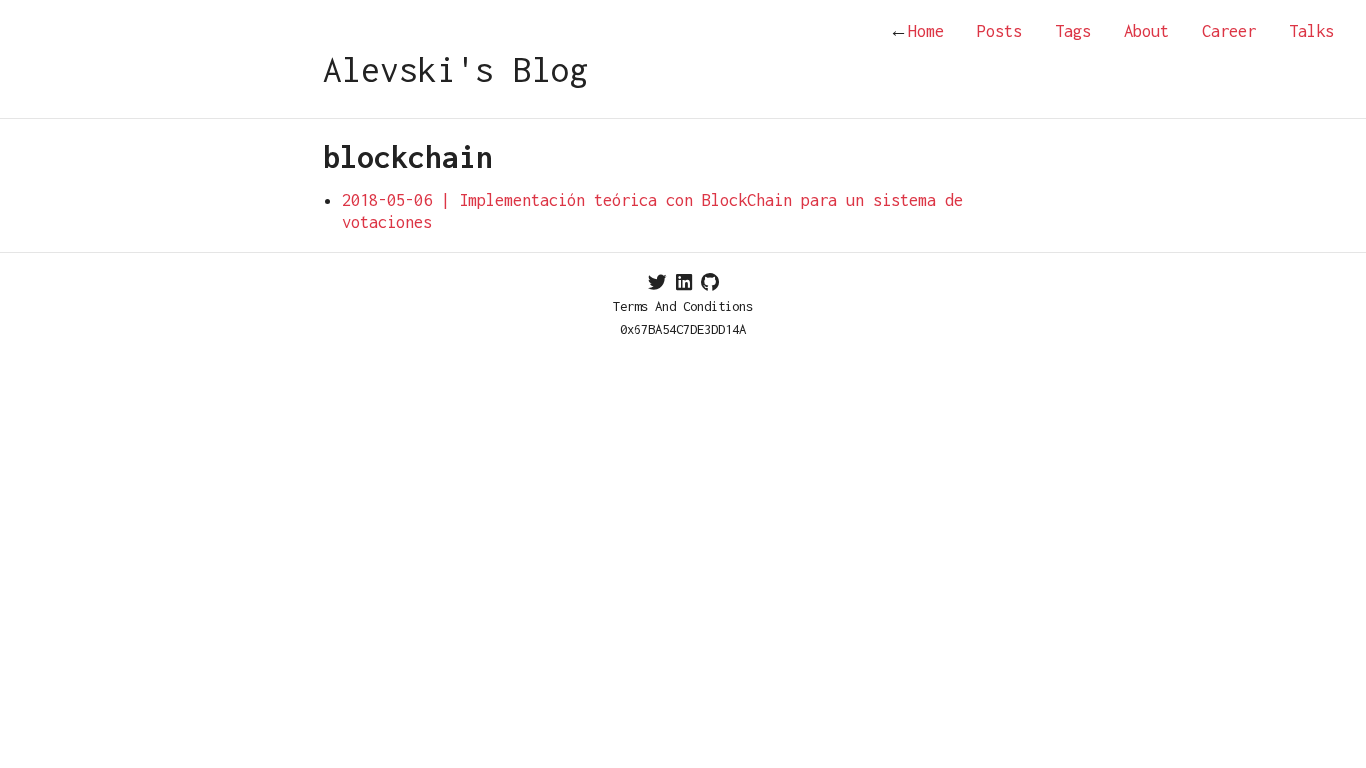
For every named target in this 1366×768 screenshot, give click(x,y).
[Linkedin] (684, 282)
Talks (1311, 31)
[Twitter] (657, 282)
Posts (999, 31)
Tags (1073, 31)
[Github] (710, 282)
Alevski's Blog (456, 69)
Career (1229, 31)
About (1146, 31)
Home (916, 31)
